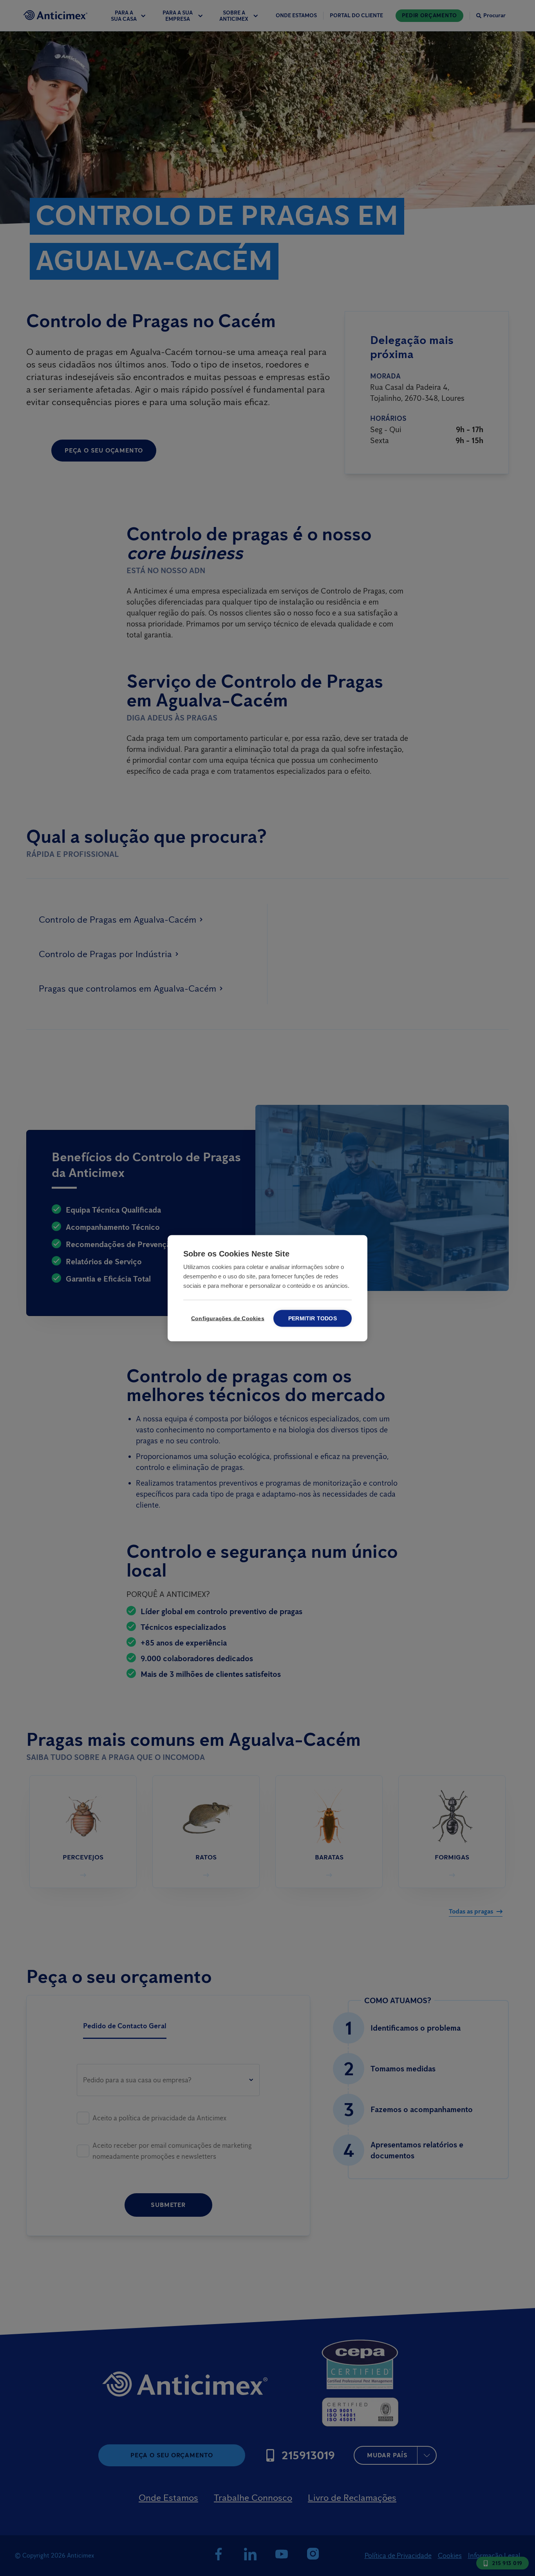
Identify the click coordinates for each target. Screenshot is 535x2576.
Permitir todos (313, 1318)
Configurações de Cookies (226, 1318)
